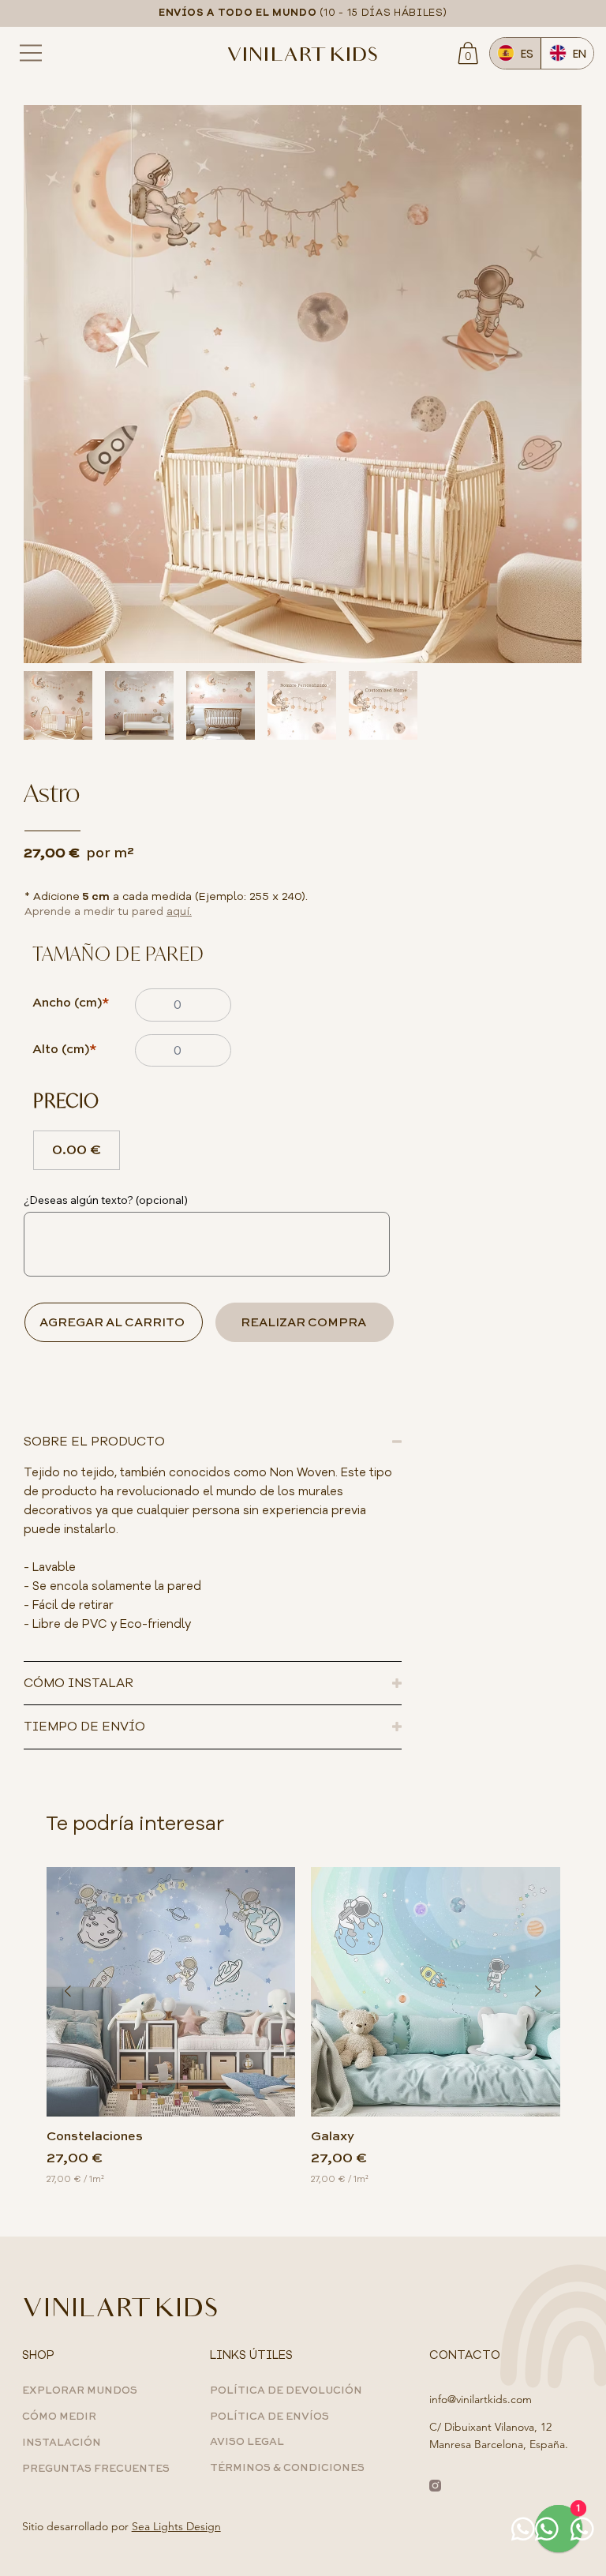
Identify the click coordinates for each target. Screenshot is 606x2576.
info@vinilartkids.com (481, 2399)
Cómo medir (59, 2417)
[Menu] (32, 53)
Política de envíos (269, 2417)
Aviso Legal (247, 2442)
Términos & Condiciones (287, 2468)
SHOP (38, 2355)
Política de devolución (286, 2391)
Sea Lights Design (176, 2526)
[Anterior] (68, 1991)
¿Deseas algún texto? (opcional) (106, 1200)
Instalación (62, 2443)
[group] (303, 2026)
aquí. (179, 911)
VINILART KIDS (303, 57)
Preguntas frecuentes (96, 2469)
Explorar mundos (80, 2391)
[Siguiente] (538, 1991)
